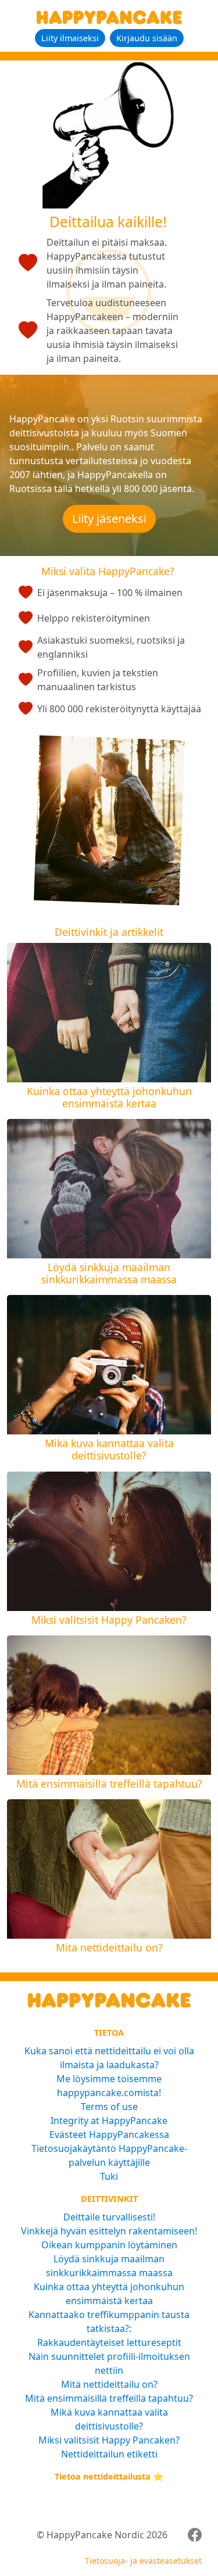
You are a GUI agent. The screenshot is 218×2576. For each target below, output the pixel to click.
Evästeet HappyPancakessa (109, 2134)
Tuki (109, 2176)
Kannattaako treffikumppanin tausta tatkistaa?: (109, 2322)
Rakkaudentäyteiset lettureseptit (109, 2342)
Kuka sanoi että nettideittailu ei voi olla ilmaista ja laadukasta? (109, 2058)
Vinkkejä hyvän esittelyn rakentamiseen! (109, 2231)
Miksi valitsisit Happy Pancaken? (109, 2440)
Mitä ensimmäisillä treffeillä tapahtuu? (109, 2398)
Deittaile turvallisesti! (109, 2217)
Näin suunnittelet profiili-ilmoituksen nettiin (109, 2363)
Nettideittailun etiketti (109, 2454)
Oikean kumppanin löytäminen (109, 2245)
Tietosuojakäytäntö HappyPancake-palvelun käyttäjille (109, 2155)
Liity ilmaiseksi (70, 38)
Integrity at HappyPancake (109, 2121)
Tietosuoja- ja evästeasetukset (143, 2561)
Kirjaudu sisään (147, 38)
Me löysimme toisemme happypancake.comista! (109, 2086)
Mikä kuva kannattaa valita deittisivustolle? (109, 2419)
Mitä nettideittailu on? (109, 2384)
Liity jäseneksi (109, 519)
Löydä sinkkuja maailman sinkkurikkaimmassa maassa (109, 2266)
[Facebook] (195, 2535)
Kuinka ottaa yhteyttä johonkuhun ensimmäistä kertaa (109, 2294)
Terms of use (109, 2107)
